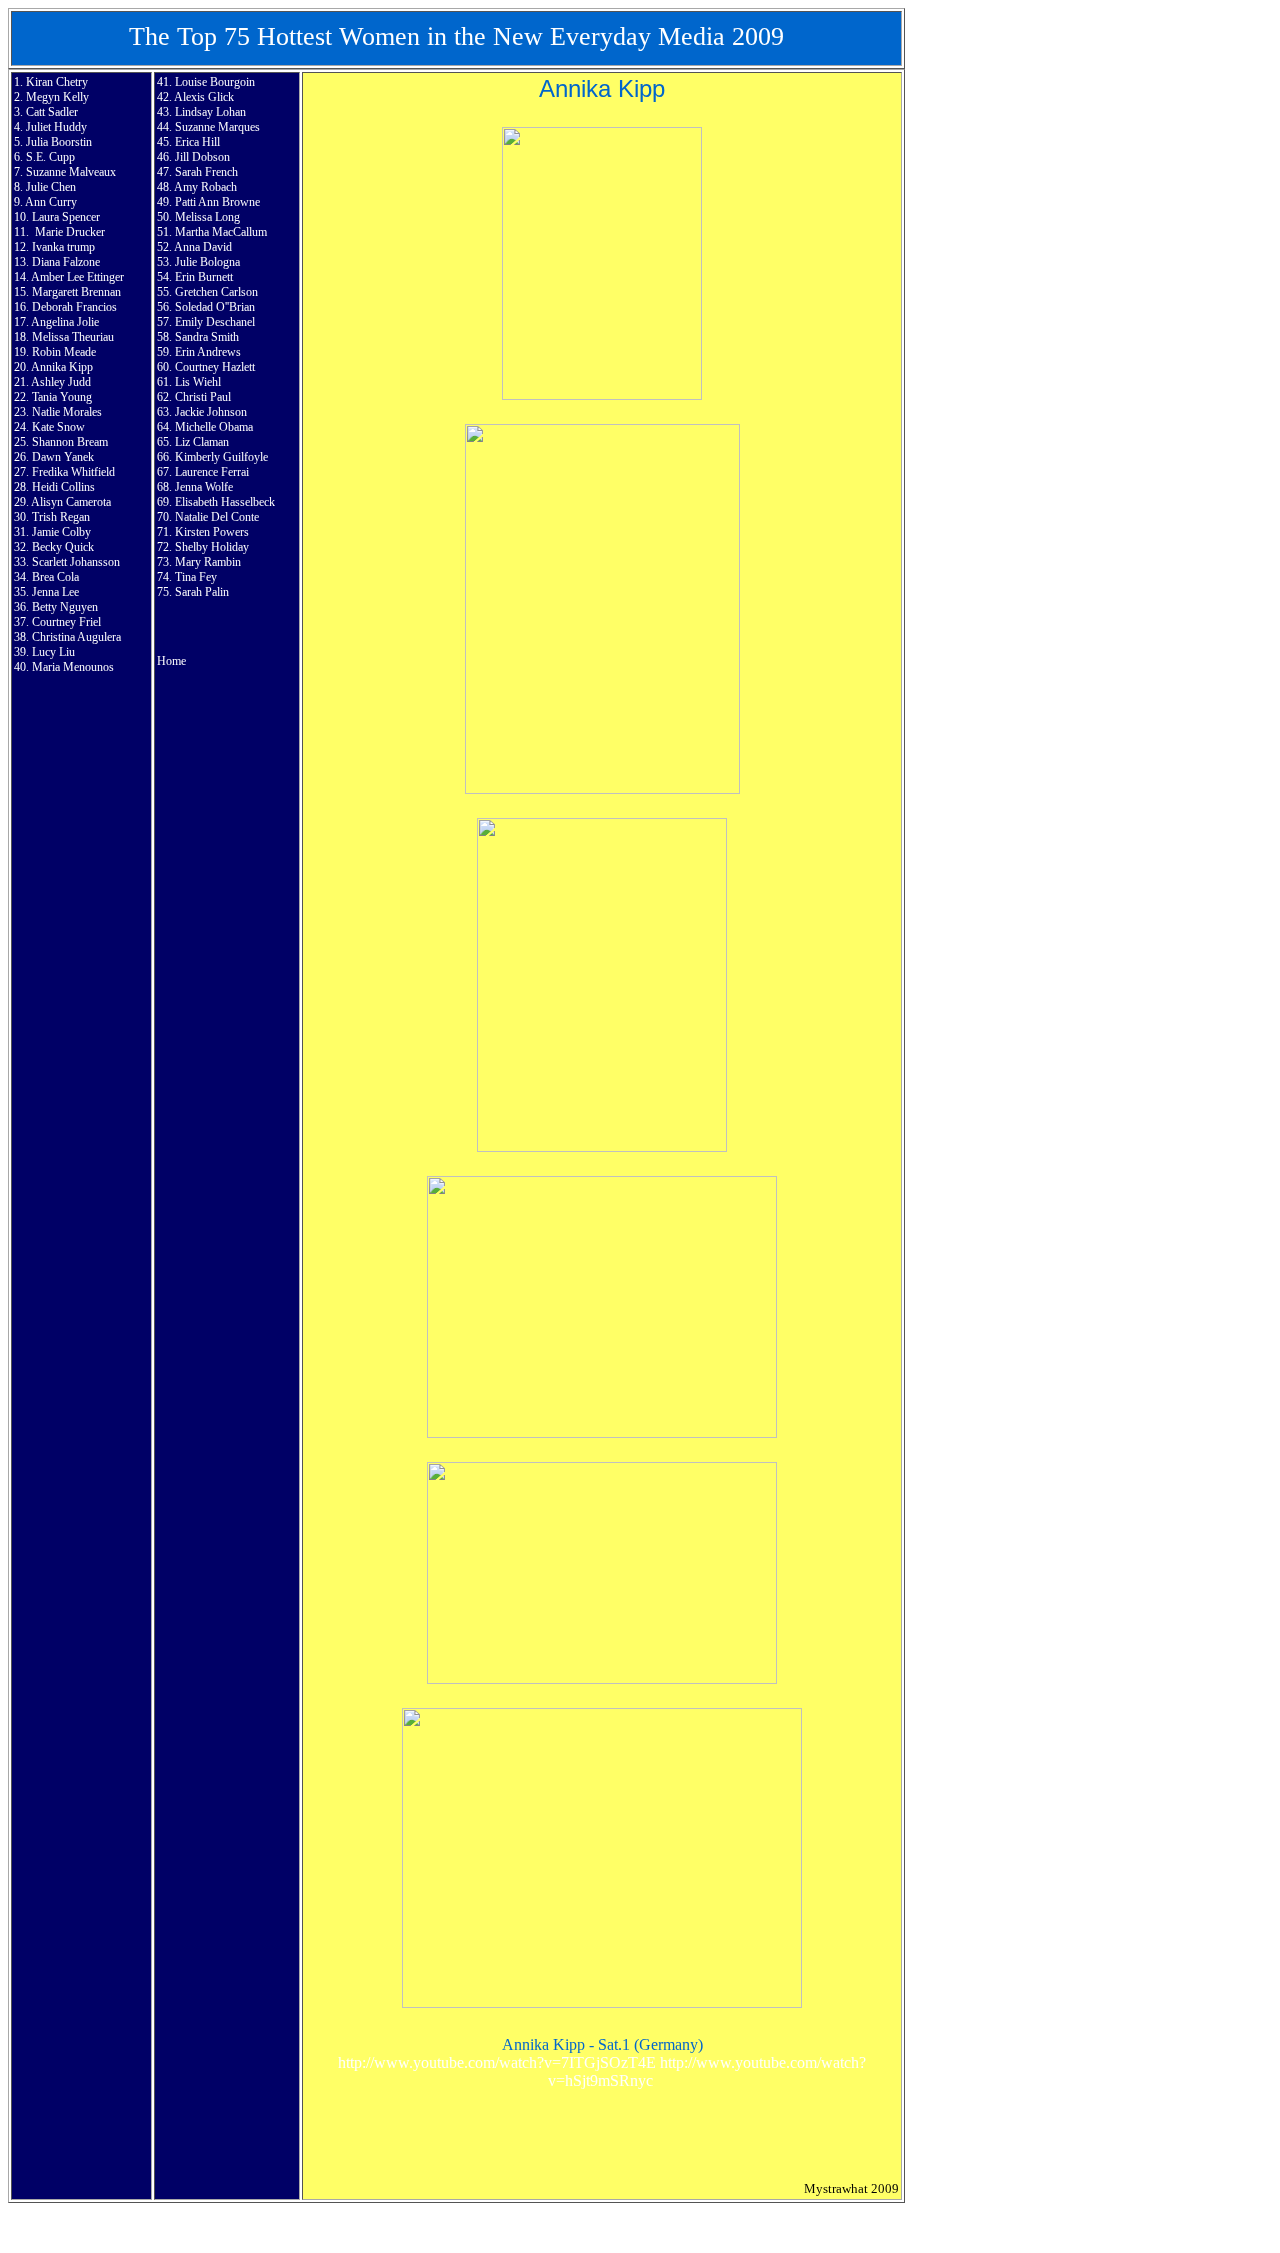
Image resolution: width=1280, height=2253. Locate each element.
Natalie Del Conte (217, 517)
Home (171, 661)
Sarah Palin (202, 592)
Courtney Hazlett (215, 367)
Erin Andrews (208, 352)
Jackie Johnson (211, 412)
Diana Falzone (66, 262)
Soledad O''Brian (215, 307)
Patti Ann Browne (217, 202)
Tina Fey (196, 577)
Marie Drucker (70, 232)
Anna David (203, 247)
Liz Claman (202, 442)
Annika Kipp (62, 367)
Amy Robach (205, 187)
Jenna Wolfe (204, 487)
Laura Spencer (66, 217)
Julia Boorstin (59, 142)
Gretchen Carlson (216, 292)
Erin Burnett (204, 277)
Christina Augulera (76, 637)
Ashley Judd (61, 382)
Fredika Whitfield (73, 472)
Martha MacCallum (221, 232)
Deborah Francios (74, 307)
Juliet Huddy (56, 127)
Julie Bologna (207, 262)
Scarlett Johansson (76, 562)
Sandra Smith (207, 337)
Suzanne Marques (217, 127)
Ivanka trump (63, 247)
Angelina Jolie (65, 322)
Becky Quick (63, 547)
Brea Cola (55, 577)
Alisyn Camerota (71, 502)
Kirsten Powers (212, 532)
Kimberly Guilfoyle (221, 457)
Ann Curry (51, 202)
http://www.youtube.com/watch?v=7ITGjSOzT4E (497, 2062)
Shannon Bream (70, 442)
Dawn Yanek (63, 457)
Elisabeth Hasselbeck (225, 502)
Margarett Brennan (76, 292)
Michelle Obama (214, 427)
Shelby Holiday (212, 547)
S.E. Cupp (50, 157)
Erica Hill (197, 142)
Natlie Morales (67, 412)
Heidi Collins (63, 487)
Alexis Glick (204, 97)
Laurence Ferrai (212, 472)
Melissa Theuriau (73, 337)
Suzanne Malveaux (71, 172)
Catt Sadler (52, 112)
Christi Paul (203, 397)
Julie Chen (51, 187)
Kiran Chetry (57, 82)
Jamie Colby (61, 532)
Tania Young (62, 397)
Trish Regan (61, 517)
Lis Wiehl (198, 382)
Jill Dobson (202, 157)
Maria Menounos (73, 667)
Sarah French (206, 172)
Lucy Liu (53, 652)
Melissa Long (207, 217)
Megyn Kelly (57, 97)
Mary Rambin (208, 562)
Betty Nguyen (65, 607)
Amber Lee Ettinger (77, 277)
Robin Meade (64, 352)
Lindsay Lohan (210, 112)
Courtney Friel (66, 622)
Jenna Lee (55, 592)
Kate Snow (58, 427)
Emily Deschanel (215, 322)
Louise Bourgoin (215, 82)
